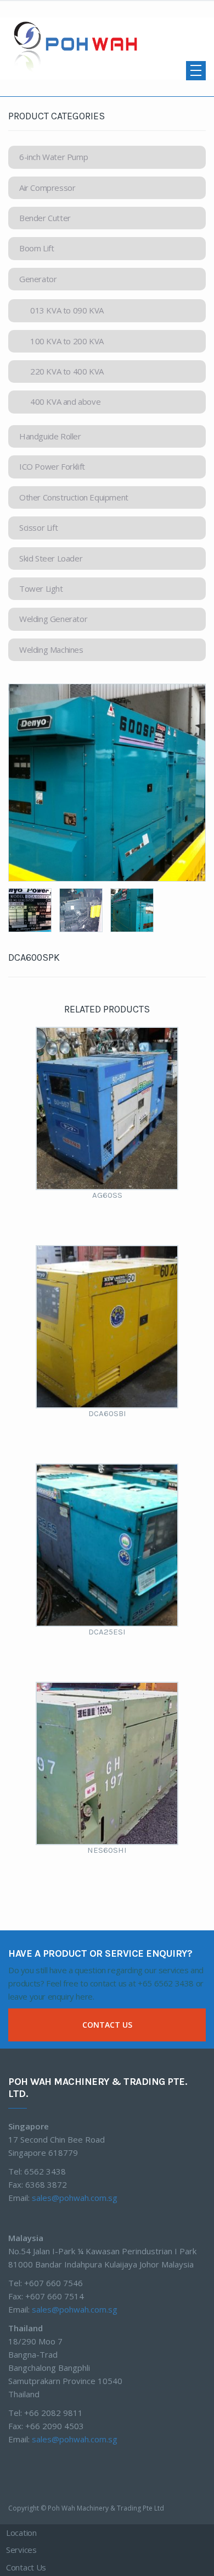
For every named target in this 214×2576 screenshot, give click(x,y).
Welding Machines (51, 649)
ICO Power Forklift (52, 466)
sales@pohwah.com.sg (75, 2198)
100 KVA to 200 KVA (67, 341)
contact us (107, 2025)
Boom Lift (36, 248)
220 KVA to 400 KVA (67, 371)
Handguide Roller (50, 436)
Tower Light (41, 588)
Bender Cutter (45, 218)
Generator (38, 279)
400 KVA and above (65, 401)
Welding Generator (53, 619)
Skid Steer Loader (51, 558)
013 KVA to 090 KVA (67, 310)
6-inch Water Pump (54, 157)
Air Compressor (47, 188)
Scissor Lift (38, 527)
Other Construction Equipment (74, 497)
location (21, 2539)
